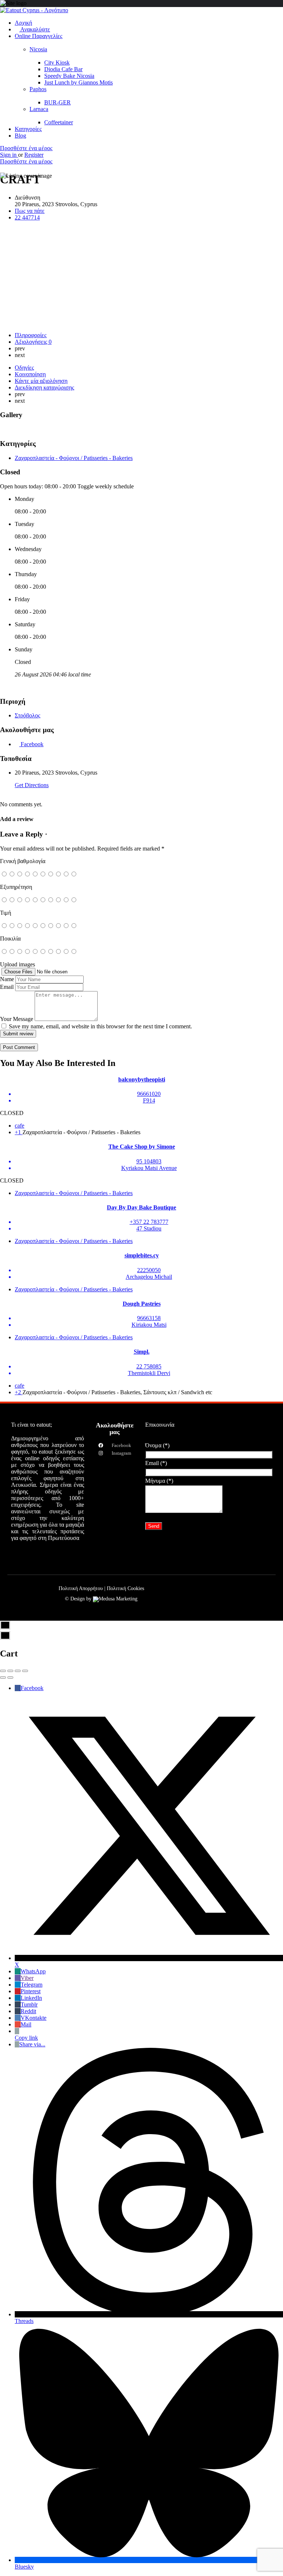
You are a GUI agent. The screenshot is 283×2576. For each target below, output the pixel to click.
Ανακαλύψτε (35, 29)
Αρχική (23, 23)
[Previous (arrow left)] (3, 1677)
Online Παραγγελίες (39, 36)
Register (34, 155)
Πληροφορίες (31, 335)
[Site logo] (34, 10)
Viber (27, 1978)
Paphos (38, 89)
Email (7, 987)
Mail (26, 2024)
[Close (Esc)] (3, 1671)
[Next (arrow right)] (10, 1677)
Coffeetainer (59, 122)
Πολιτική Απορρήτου (81, 1588)
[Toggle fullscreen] (18, 1671)
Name (7, 979)
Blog (20, 136)
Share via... (32, 2044)
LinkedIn (31, 1998)
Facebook (32, 1688)
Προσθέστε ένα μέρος (26, 148)
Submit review (18, 1034)
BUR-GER (57, 102)
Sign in (9, 155)
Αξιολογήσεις (33, 342)
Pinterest (31, 1991)
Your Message (17, 1019)
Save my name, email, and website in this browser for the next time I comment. (100, 1026)
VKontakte (34, 2018)
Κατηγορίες (28, 129)
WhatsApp (33, 1971)
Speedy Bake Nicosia (69, 76)
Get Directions (32, 785)
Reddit (28, 2011)
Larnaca (39, 109)
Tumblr (29, 2004)
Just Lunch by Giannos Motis (78, 82)
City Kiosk (57, 63)
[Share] (10, 1671)
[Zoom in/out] (25, 1671)
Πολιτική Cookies (125, 1588)
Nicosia (38, 49)
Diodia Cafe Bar (63, 69)
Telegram (32, 1985)
